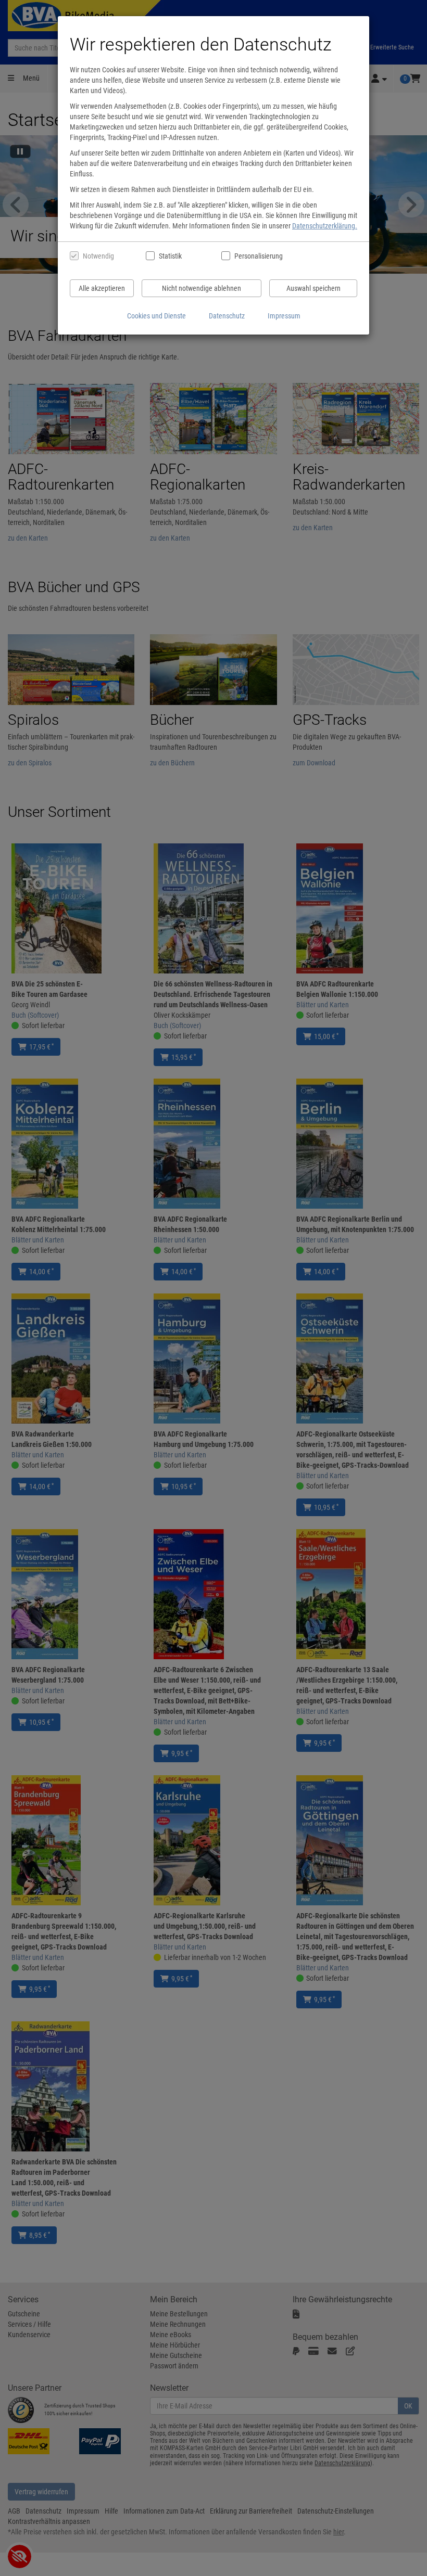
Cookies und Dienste (156, 316)
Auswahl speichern (313, 288)
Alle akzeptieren (102, 288)
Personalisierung (258, 256)
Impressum (284, 316)
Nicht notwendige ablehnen (202, 288)
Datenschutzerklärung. (325, 226)
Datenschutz (227, 316)
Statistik (170, 256)
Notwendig (98, 256)
